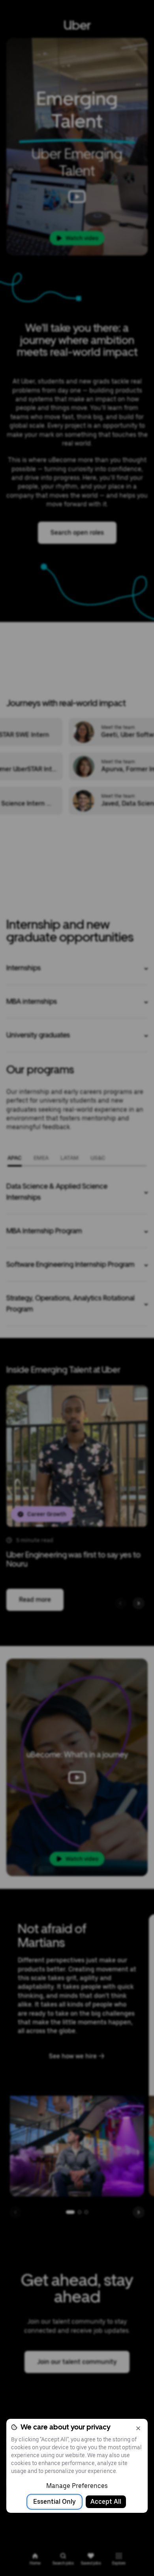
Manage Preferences (77, 2486)
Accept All (106, 2502)
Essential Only (54, 2502)
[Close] (138, 2428)
